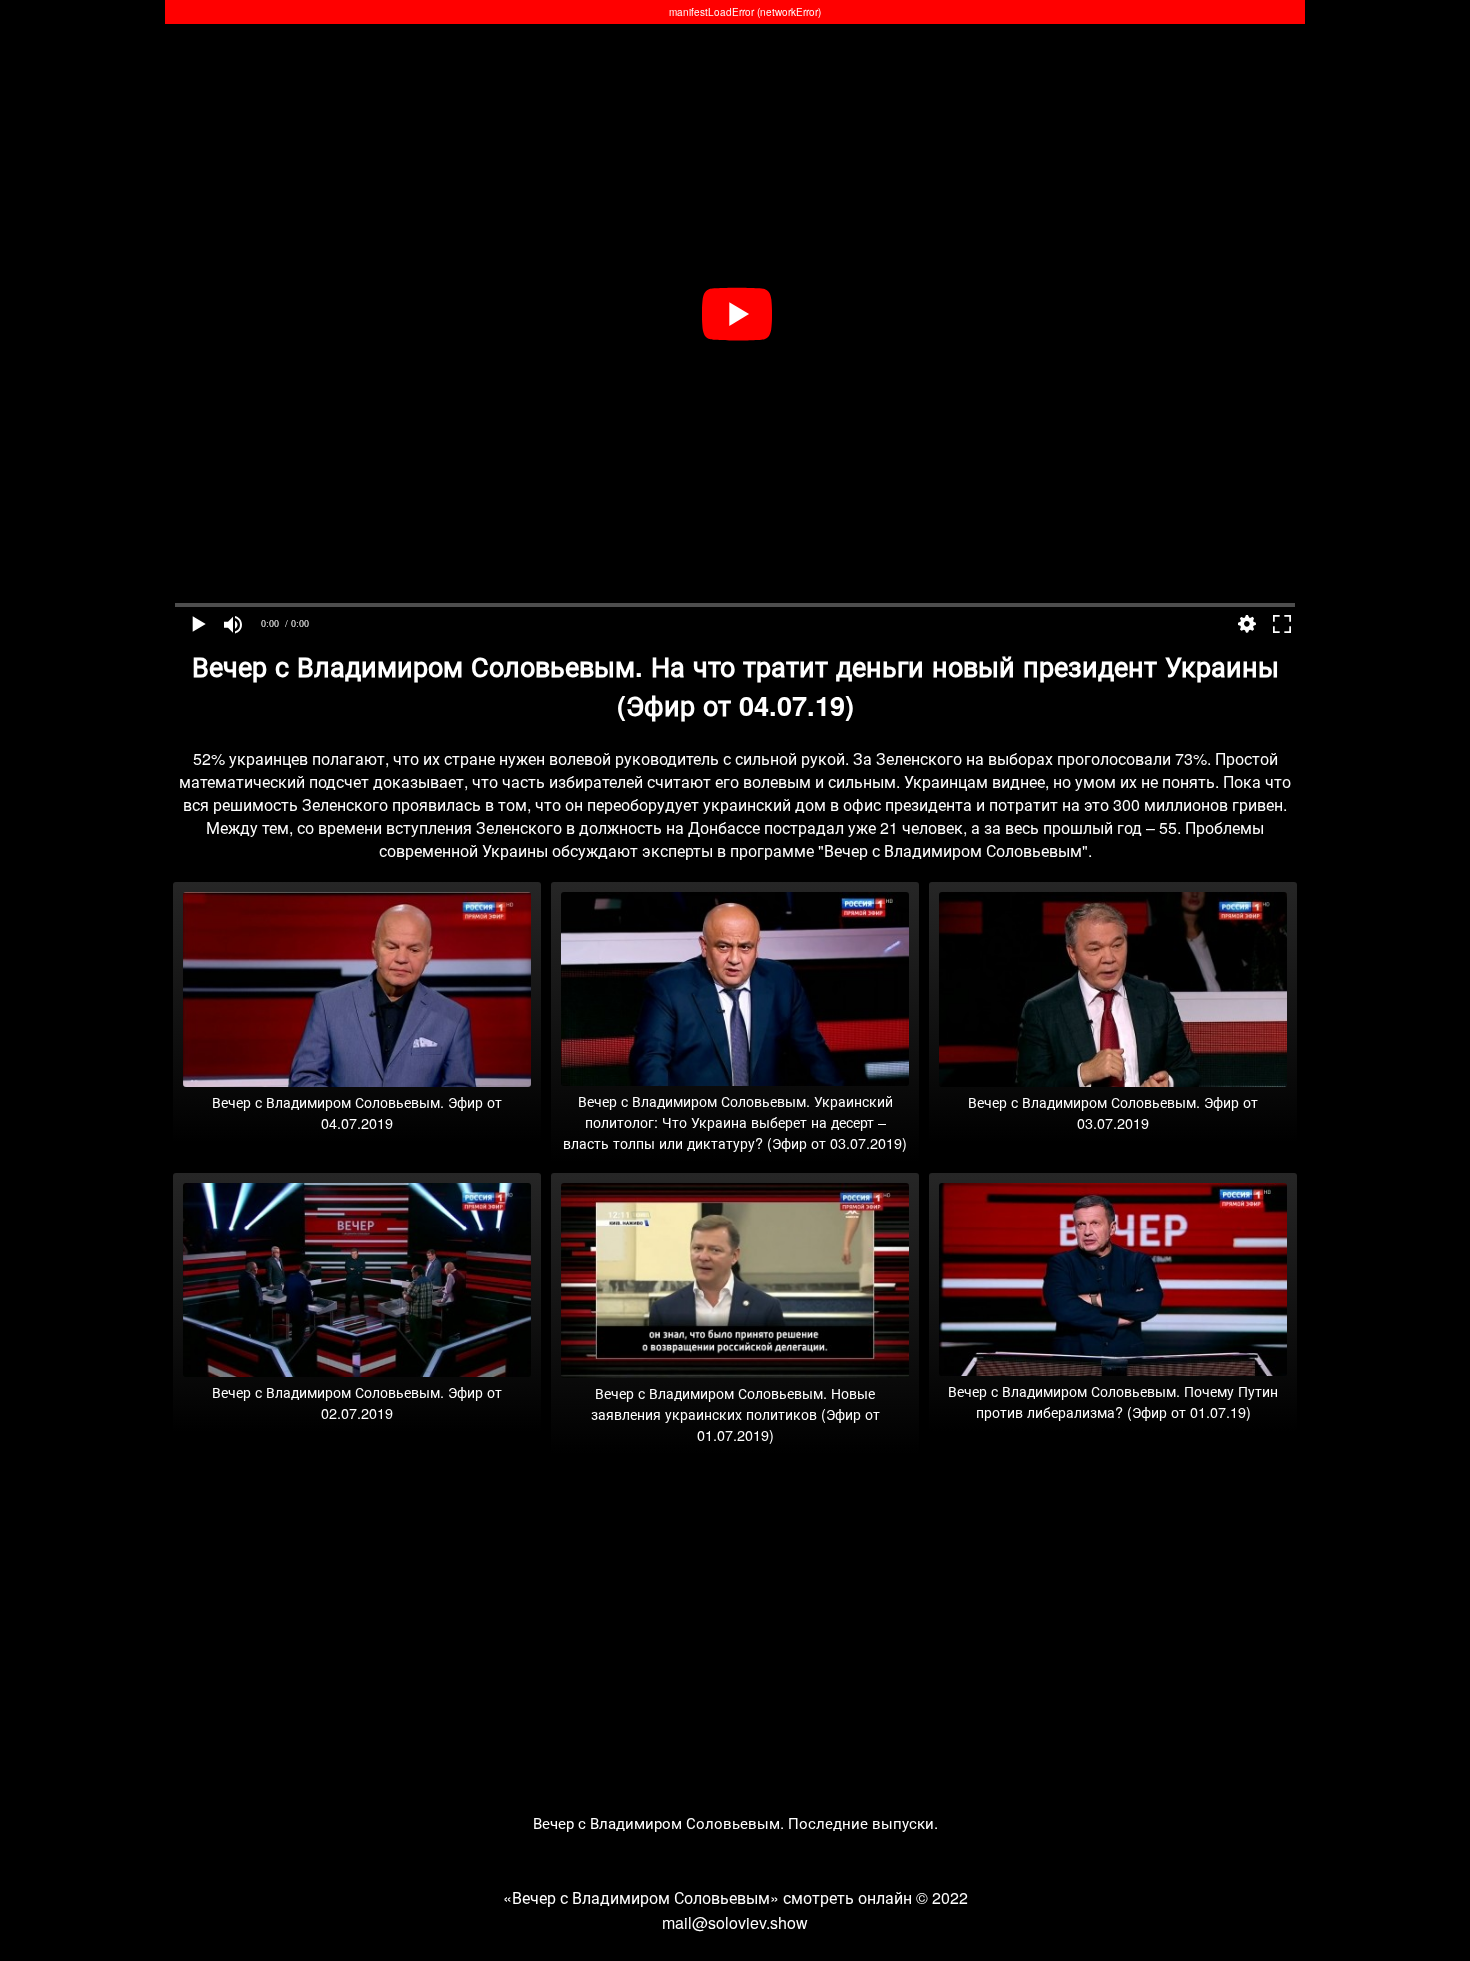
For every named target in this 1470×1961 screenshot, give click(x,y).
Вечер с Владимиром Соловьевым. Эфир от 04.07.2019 (357, 1112)
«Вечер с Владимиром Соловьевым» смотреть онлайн (707, 1897)
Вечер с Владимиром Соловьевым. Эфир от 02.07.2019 (357, 1402)
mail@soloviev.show (735, 1922)
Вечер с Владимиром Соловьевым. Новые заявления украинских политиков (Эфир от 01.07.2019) (735, 1413)
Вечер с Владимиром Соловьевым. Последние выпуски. (735, 1822)
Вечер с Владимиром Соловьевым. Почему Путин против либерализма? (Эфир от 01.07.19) (1113, 1401)
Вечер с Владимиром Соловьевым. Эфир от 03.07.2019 (1113, 1112)
